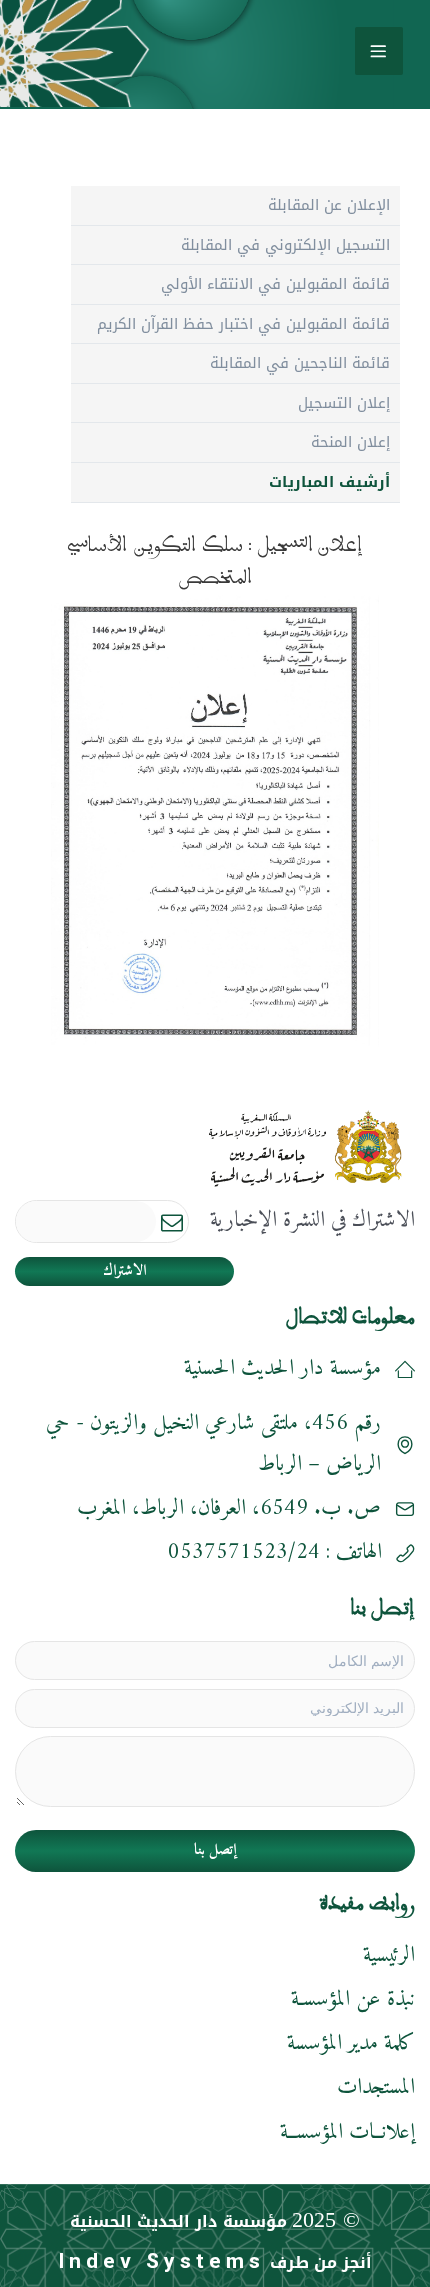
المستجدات (376, 2087)
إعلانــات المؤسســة (347, 2132)
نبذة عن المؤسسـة (353, 1999)
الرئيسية (389, 1955)
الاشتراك (124, 1271)
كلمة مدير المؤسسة (351, 2043)
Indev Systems (161, 2261)
